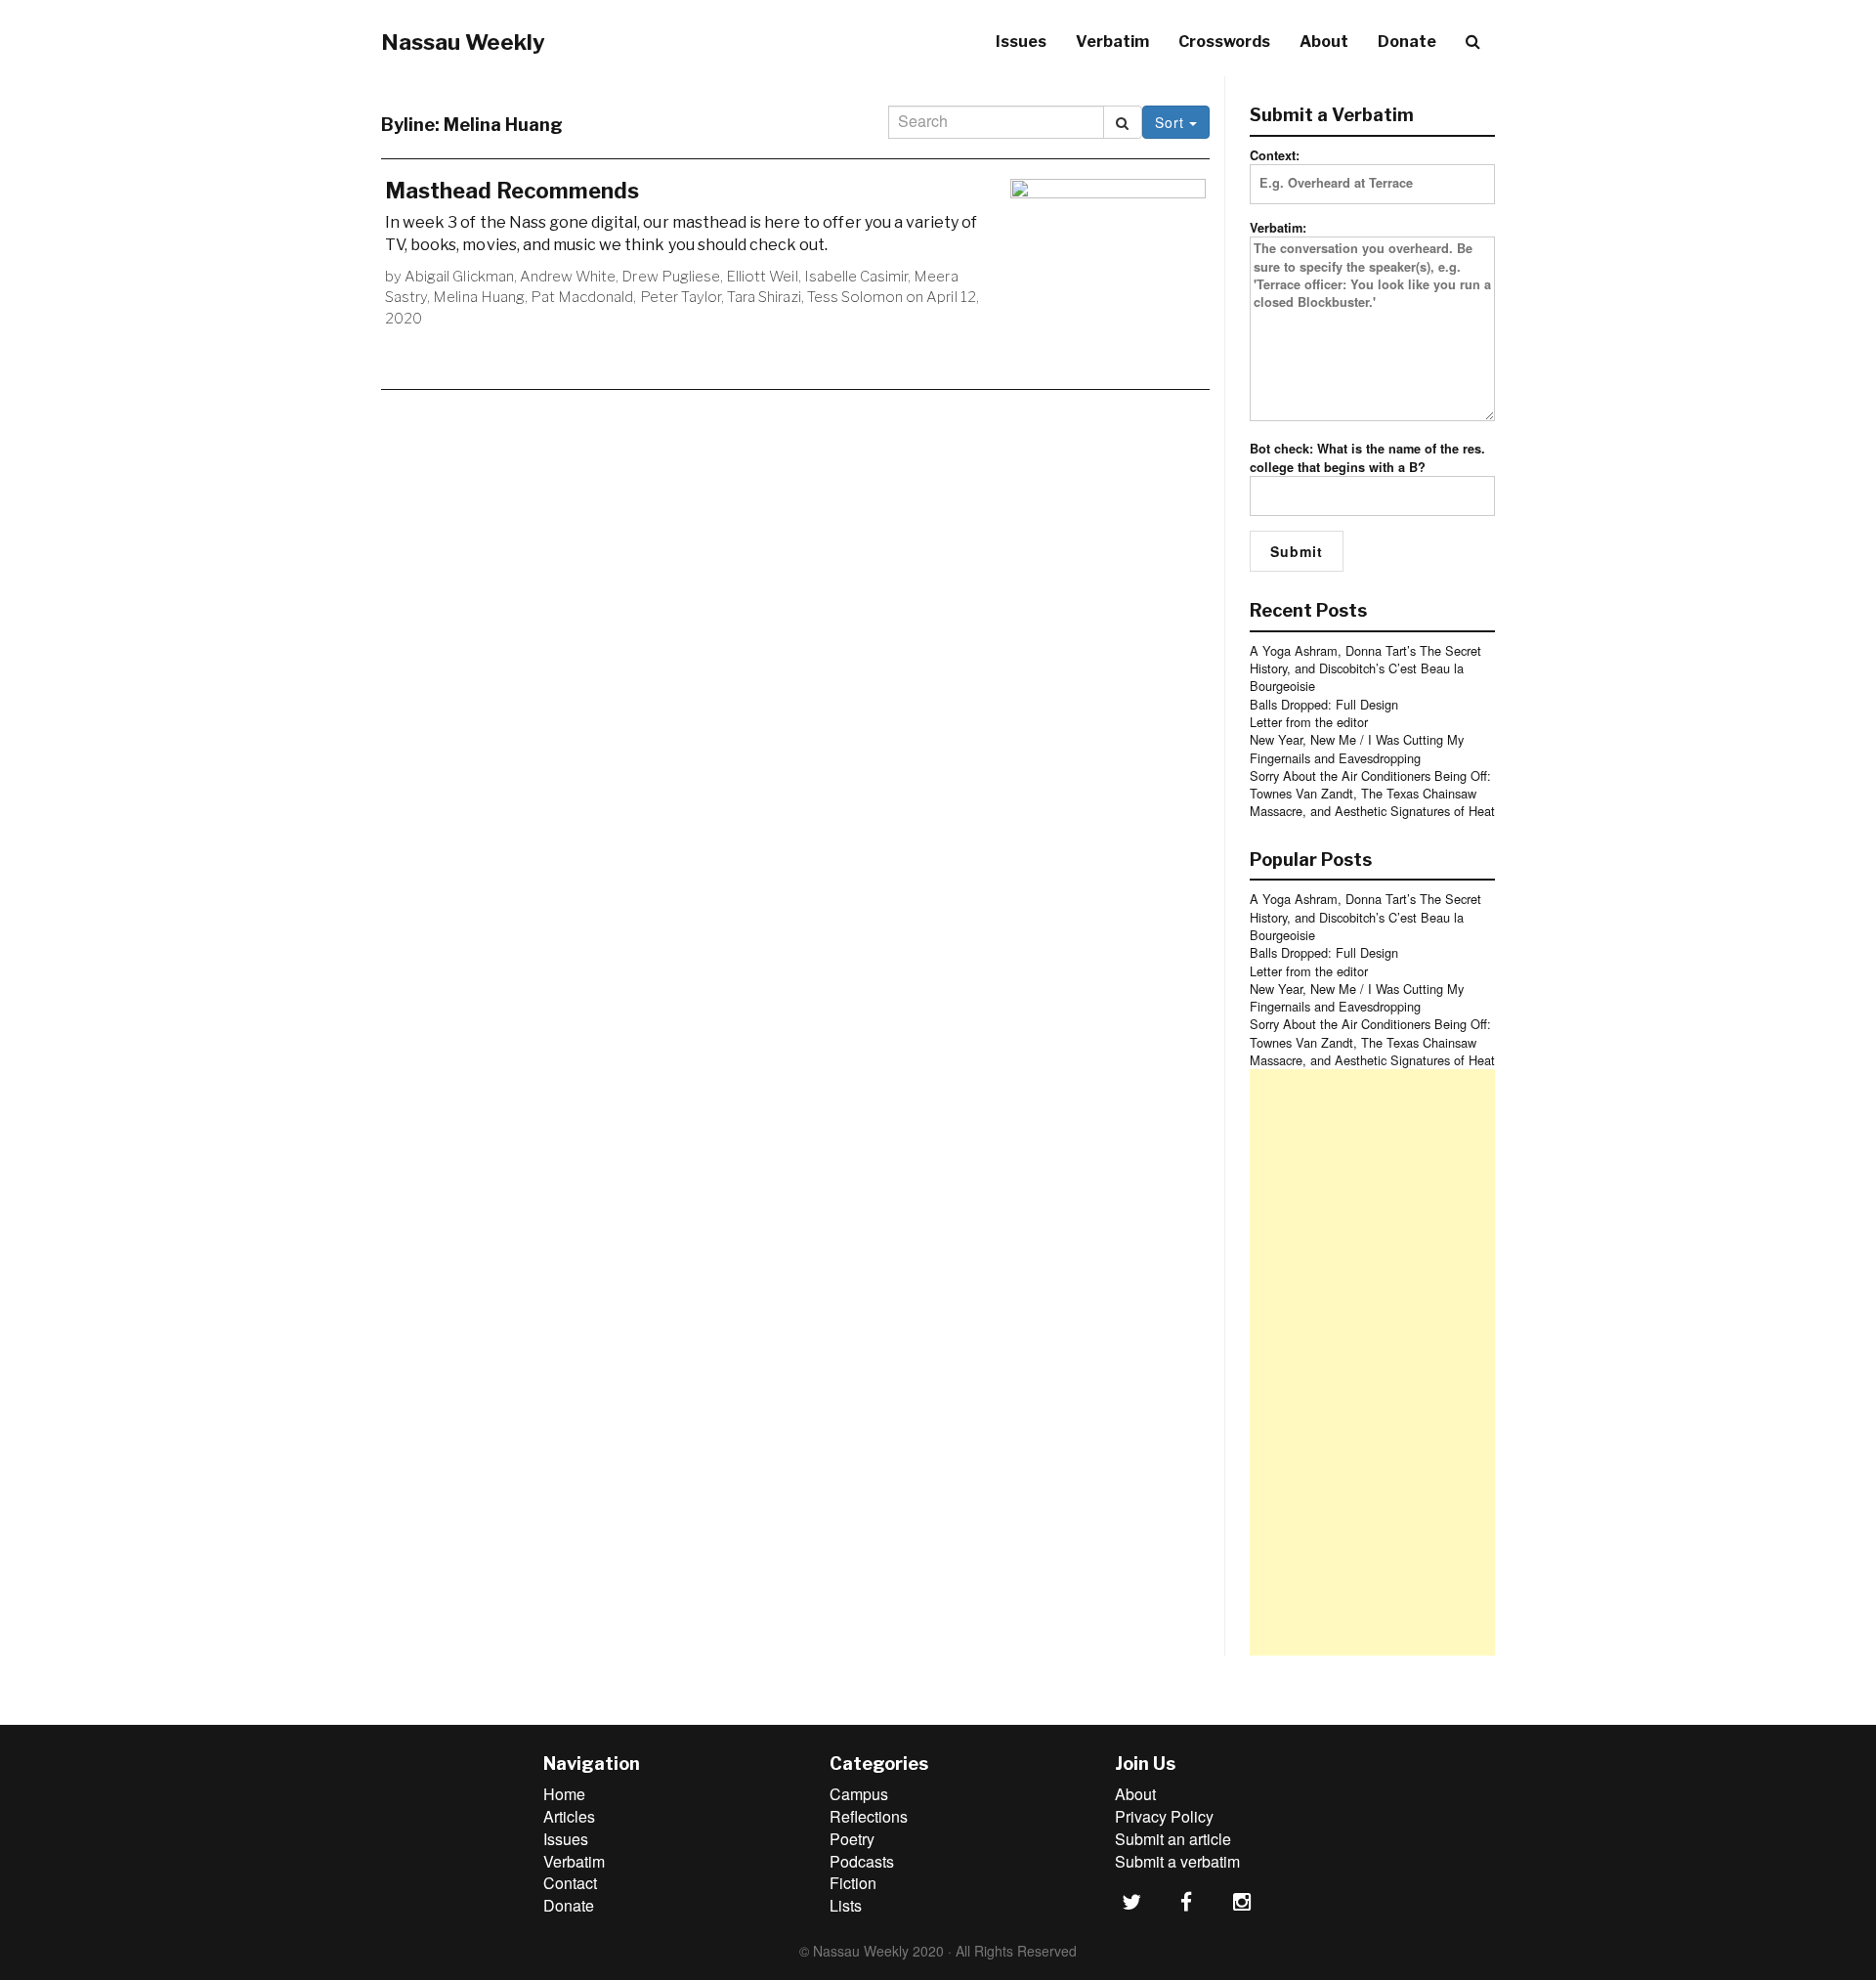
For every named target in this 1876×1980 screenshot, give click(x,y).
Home (564, 1794)
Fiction (853, 1883)
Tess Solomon (855, 297)
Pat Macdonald (582, 297)
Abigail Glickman (459, 277)
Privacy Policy (1164, 1816)
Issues (1021, 42)
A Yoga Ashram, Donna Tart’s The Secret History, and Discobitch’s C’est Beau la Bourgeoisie (1365, 668)
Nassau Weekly (463, 42)
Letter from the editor (1309, 722)
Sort (1172, 122)
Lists (846, 1905)
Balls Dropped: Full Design (1324, 704)
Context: (1275, 155)
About (1324, 42)
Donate (1407, 42)
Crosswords (1224, 42)
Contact (570, 1883)
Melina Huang (478, 297)
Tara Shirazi (764, 297)
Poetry (852, 1839)
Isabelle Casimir (856, 277)
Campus (859, 1794)
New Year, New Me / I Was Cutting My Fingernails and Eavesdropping (1357, 748)
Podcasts (862, 1861)
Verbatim (1112, 42)
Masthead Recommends (512, 191)
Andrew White (568, 277)
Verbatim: (1278, 228)
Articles (569, 1816)
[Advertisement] (1373, 1362)
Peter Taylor (681, 297)
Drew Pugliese (671, 277)
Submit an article (1173, 1839)
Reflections (869, 1816)
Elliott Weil (762, 277)
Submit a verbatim (1177, 1861)
